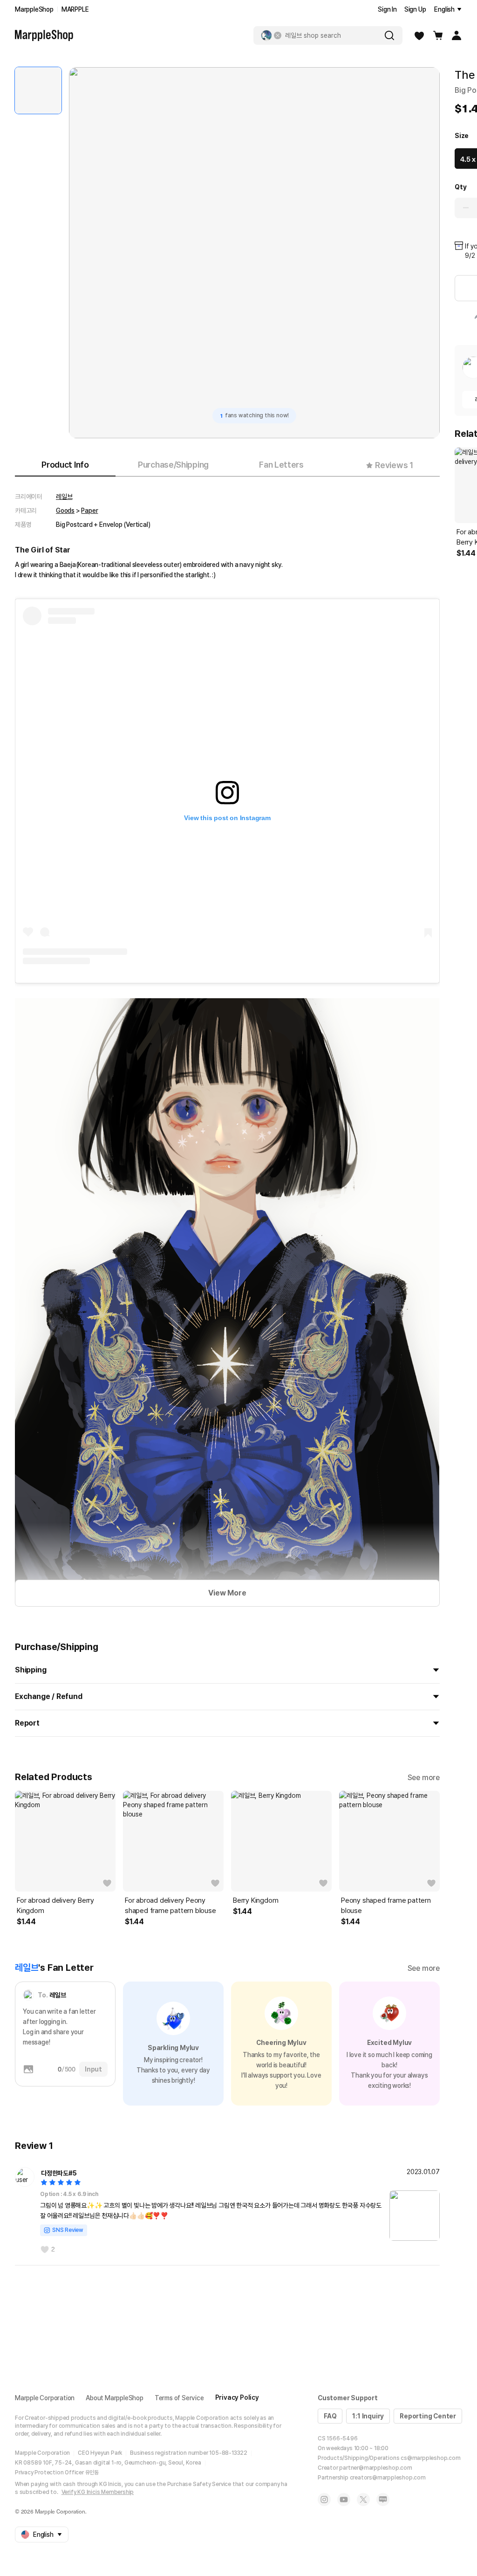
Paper (89, 511)
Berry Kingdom (256, 1900)
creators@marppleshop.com (388, 2478)
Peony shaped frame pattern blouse (386, 1906)
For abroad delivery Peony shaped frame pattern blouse (170, 1906)
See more (424, 1778)
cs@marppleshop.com (430, 2458)
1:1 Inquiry (368, 2416)
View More (227, 1593)
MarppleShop (34, 9)
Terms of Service (179, 2398)
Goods (65, 511)
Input (93, 2069)
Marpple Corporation (45, 2398)
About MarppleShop (115, 2398)
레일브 (64, 497)
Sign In (387, 9)
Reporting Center (428, 2416)
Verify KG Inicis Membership (98, 2492)
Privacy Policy (237, 2397)
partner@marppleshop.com (375, 2468)
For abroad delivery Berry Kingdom (55, 1906)
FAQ (330, 2416)
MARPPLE (75, 9)
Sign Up (415, 9)
